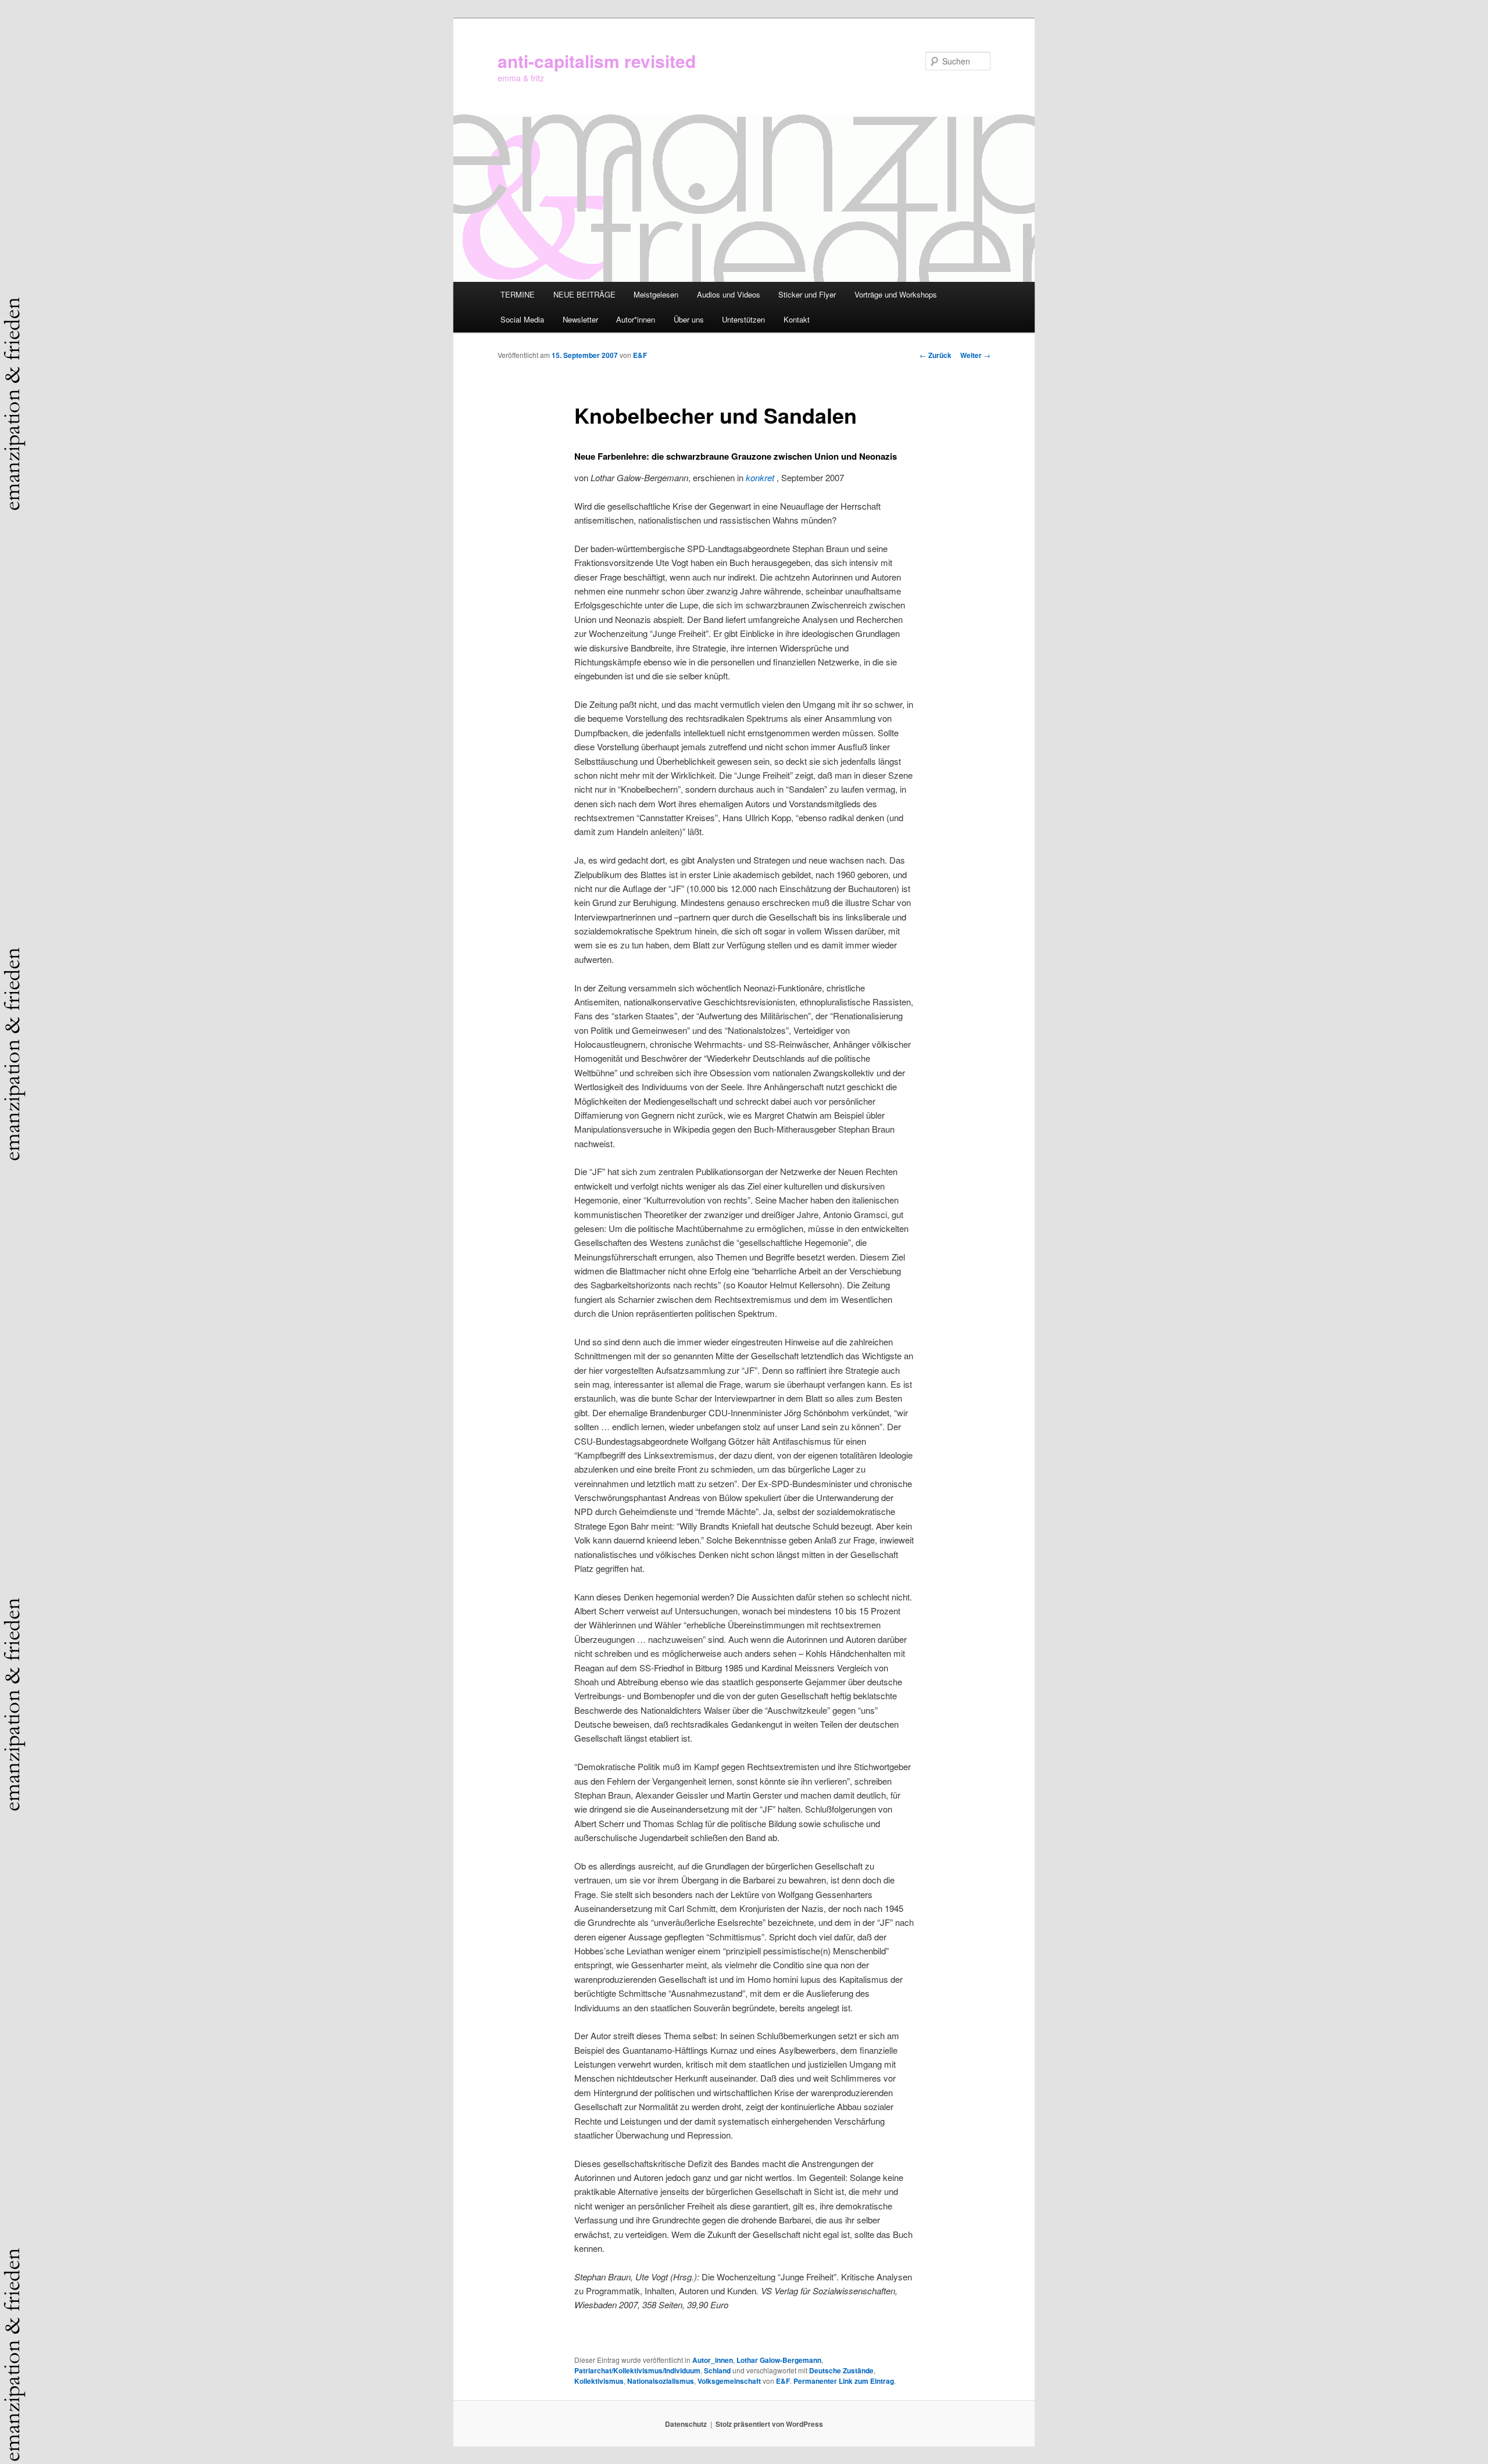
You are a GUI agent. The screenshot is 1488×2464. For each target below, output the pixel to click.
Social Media (522, 319)
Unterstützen (743, 319)
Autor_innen (713, 2360)
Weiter (975, 355)
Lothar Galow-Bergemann (779, 2360)
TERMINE (518, 294)
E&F (640, 355)
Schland (717, 2370)
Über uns (689, 319)
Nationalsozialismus (661, 2381)
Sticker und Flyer (807, 294)
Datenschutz (686, 2424)
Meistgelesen (656, 294)
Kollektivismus (599, 2381)
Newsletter (580, 319)
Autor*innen (636, 319)
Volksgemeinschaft (729, 2381)
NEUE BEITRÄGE (584, 294)
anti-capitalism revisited (597, 61)
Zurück (936, 355)
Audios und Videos (729, 294)
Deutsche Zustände (841, 2370)
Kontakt (797, 319)
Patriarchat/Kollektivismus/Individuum (637, 2370)
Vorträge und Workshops (896, 294)
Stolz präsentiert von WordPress (769, 2424)
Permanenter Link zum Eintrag (844, 2381)
